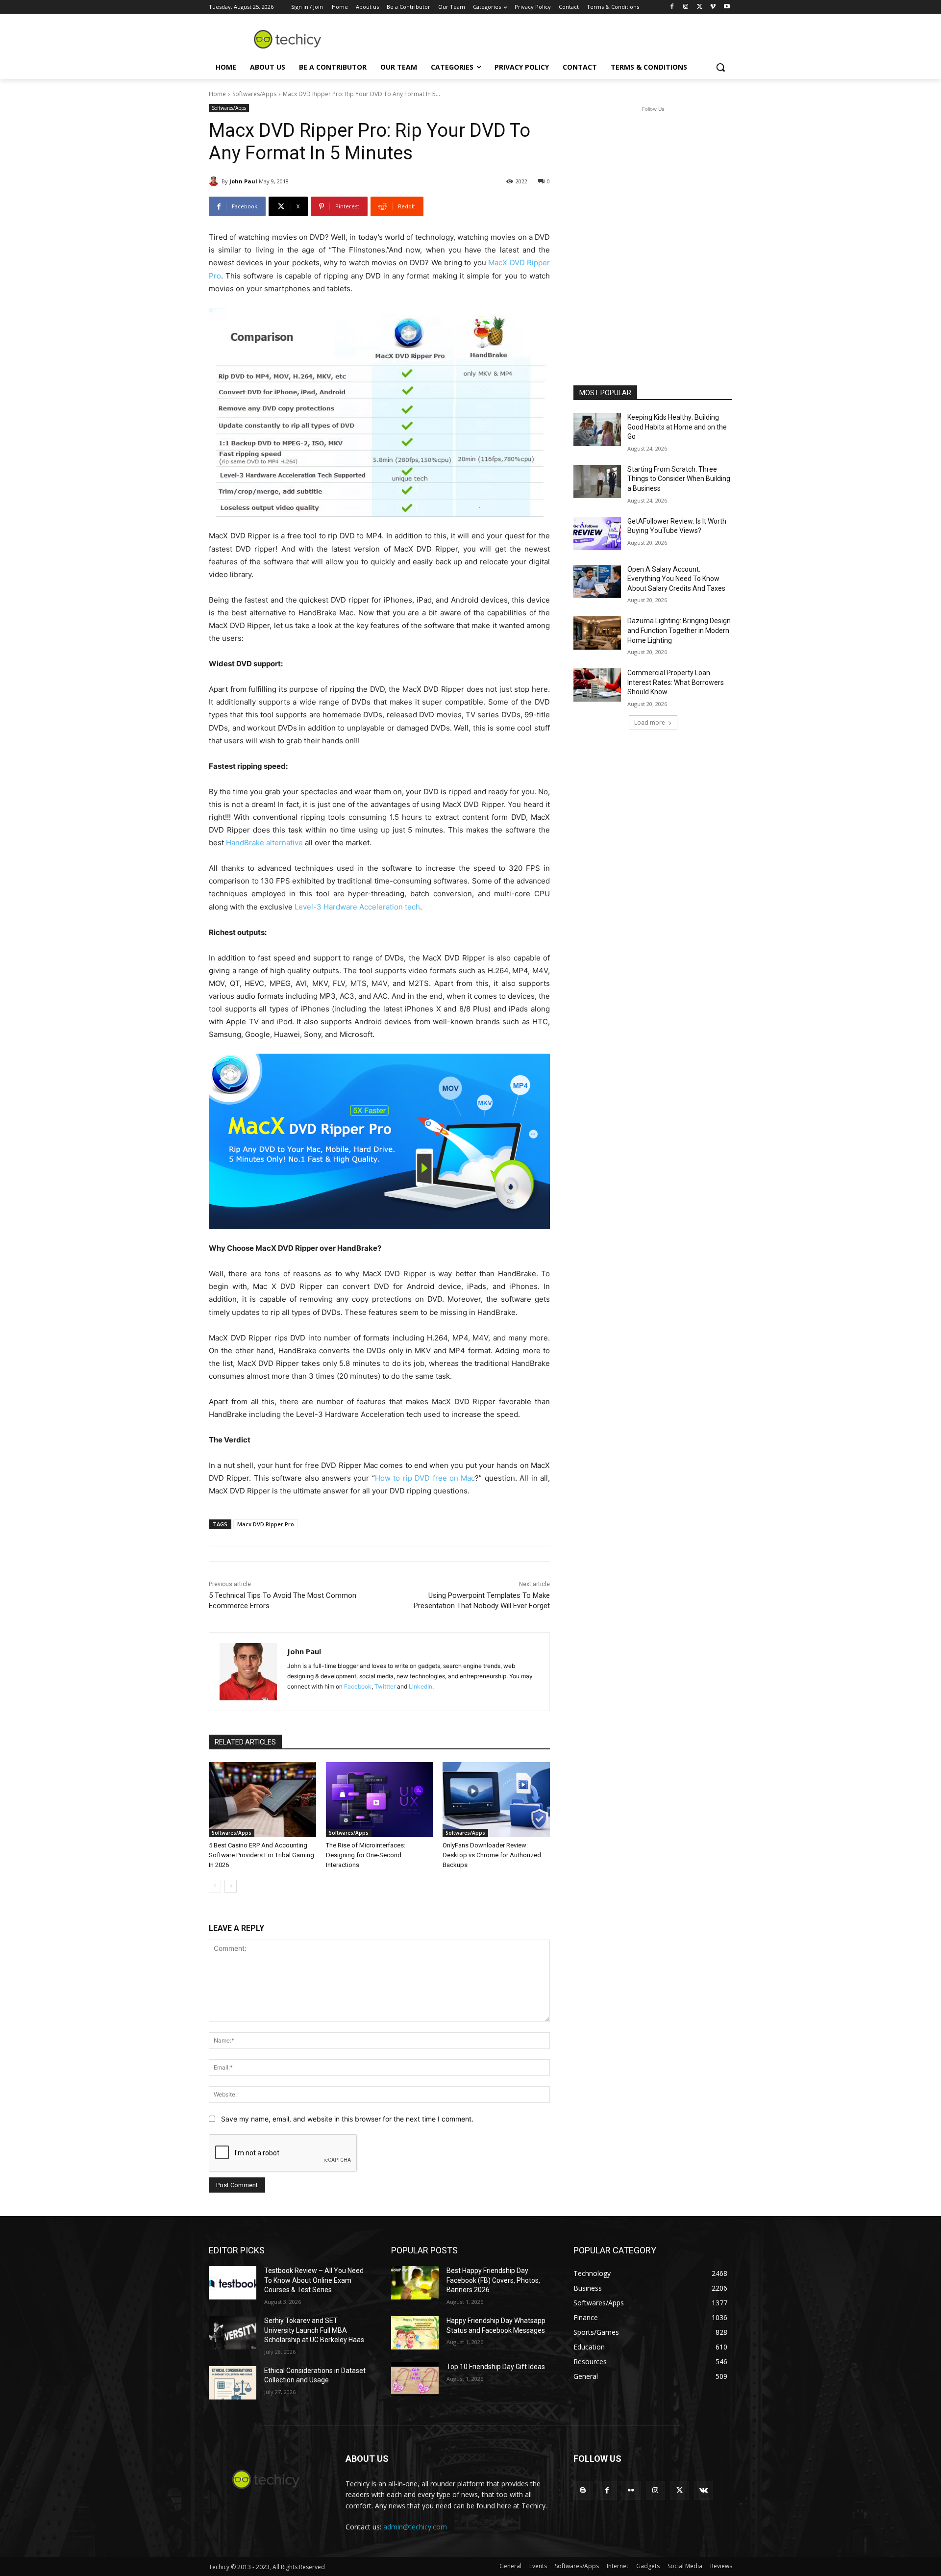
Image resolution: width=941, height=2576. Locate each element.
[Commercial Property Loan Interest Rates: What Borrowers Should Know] (597, 685)
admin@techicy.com (415, 2527)
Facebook (358, 1686)
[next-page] (231, 1886)
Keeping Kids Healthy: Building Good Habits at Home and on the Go (677, 427)
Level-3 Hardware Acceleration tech (357, 907)
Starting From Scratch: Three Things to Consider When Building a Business (679, 479)
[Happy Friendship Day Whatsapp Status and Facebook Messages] (415, 2333)
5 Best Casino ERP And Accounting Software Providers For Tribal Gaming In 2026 (261, 1855)
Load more (650, 722)
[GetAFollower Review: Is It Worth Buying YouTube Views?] (597, 533)
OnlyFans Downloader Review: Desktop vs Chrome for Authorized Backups (492, 1855)
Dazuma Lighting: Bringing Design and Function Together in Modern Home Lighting (679, 630)
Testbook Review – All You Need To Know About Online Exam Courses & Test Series (314, 2280)
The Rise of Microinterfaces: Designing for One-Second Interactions (366, 1855)
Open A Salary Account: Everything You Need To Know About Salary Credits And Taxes (676, 579)
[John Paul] (215, 181)
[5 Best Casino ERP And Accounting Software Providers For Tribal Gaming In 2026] (262, 1800)
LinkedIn (421, 1686)
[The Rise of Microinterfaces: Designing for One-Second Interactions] (380, 1800)
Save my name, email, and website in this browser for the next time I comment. (347, 2119)
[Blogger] (583, 2490)
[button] (720, 67)
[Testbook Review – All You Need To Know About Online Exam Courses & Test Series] (233, 2283)
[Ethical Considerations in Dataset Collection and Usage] (233, 2383)
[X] (700, 7)
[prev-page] (215, 1886)
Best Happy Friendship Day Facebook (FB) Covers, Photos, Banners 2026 (493, 2280)
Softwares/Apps (254, 94)
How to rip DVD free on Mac (425, 1478)
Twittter (385, 1686)
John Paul (243, 181)
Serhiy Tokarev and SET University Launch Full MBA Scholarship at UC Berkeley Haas (314, 2330)
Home (217, 94)
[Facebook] (672, 7)
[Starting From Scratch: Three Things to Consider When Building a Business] (597, 481)
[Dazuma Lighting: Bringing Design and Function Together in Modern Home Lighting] (597, 633)
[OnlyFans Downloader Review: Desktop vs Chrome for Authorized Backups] (496, 1800)
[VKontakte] (704, 2490)
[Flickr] (631, 2490)
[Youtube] (727, 7)
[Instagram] (686, 7)
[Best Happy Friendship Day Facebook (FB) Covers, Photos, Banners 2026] (415, 2283)
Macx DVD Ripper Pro (266, 1524)
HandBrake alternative (264, 843)
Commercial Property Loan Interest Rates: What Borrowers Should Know (676, 682)
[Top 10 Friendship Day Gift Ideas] (415, 2379)
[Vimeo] (713, 7)
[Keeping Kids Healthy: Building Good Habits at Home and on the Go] (597, 429)
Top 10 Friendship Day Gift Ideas (496, 2367)
